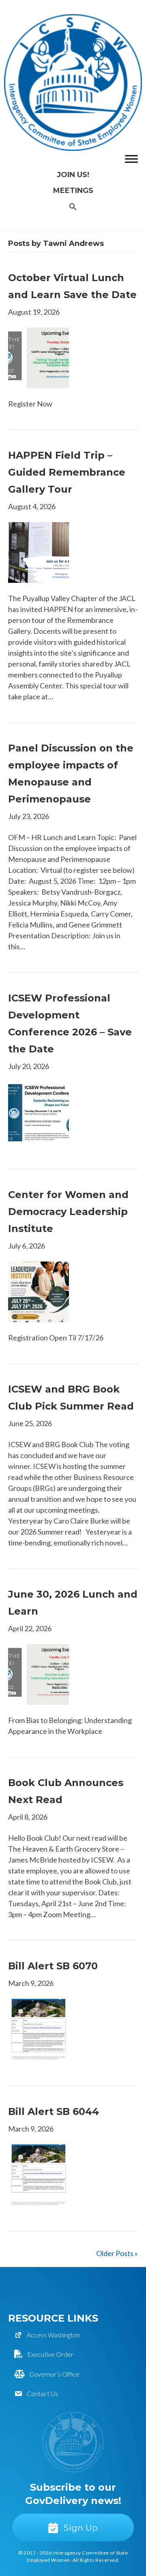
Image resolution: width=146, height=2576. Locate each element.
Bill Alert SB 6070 (53, 1966)
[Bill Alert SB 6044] (39, 2174)
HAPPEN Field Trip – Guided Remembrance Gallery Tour (67, 472)
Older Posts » (117, 2253)
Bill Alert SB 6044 (54, 2111)
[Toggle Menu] (131, 159)
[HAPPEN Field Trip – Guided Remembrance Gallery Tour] (39, 552)
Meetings (73, 191)
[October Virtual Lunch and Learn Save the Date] (39, 357)
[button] (73, 207)
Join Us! (73, 175)
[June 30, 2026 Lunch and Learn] (39, 1674)
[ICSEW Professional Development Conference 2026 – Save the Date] (39, 1111)
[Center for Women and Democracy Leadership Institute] (39, 1291)
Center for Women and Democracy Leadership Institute (68, 1212)
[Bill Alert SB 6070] (39, 2028)
